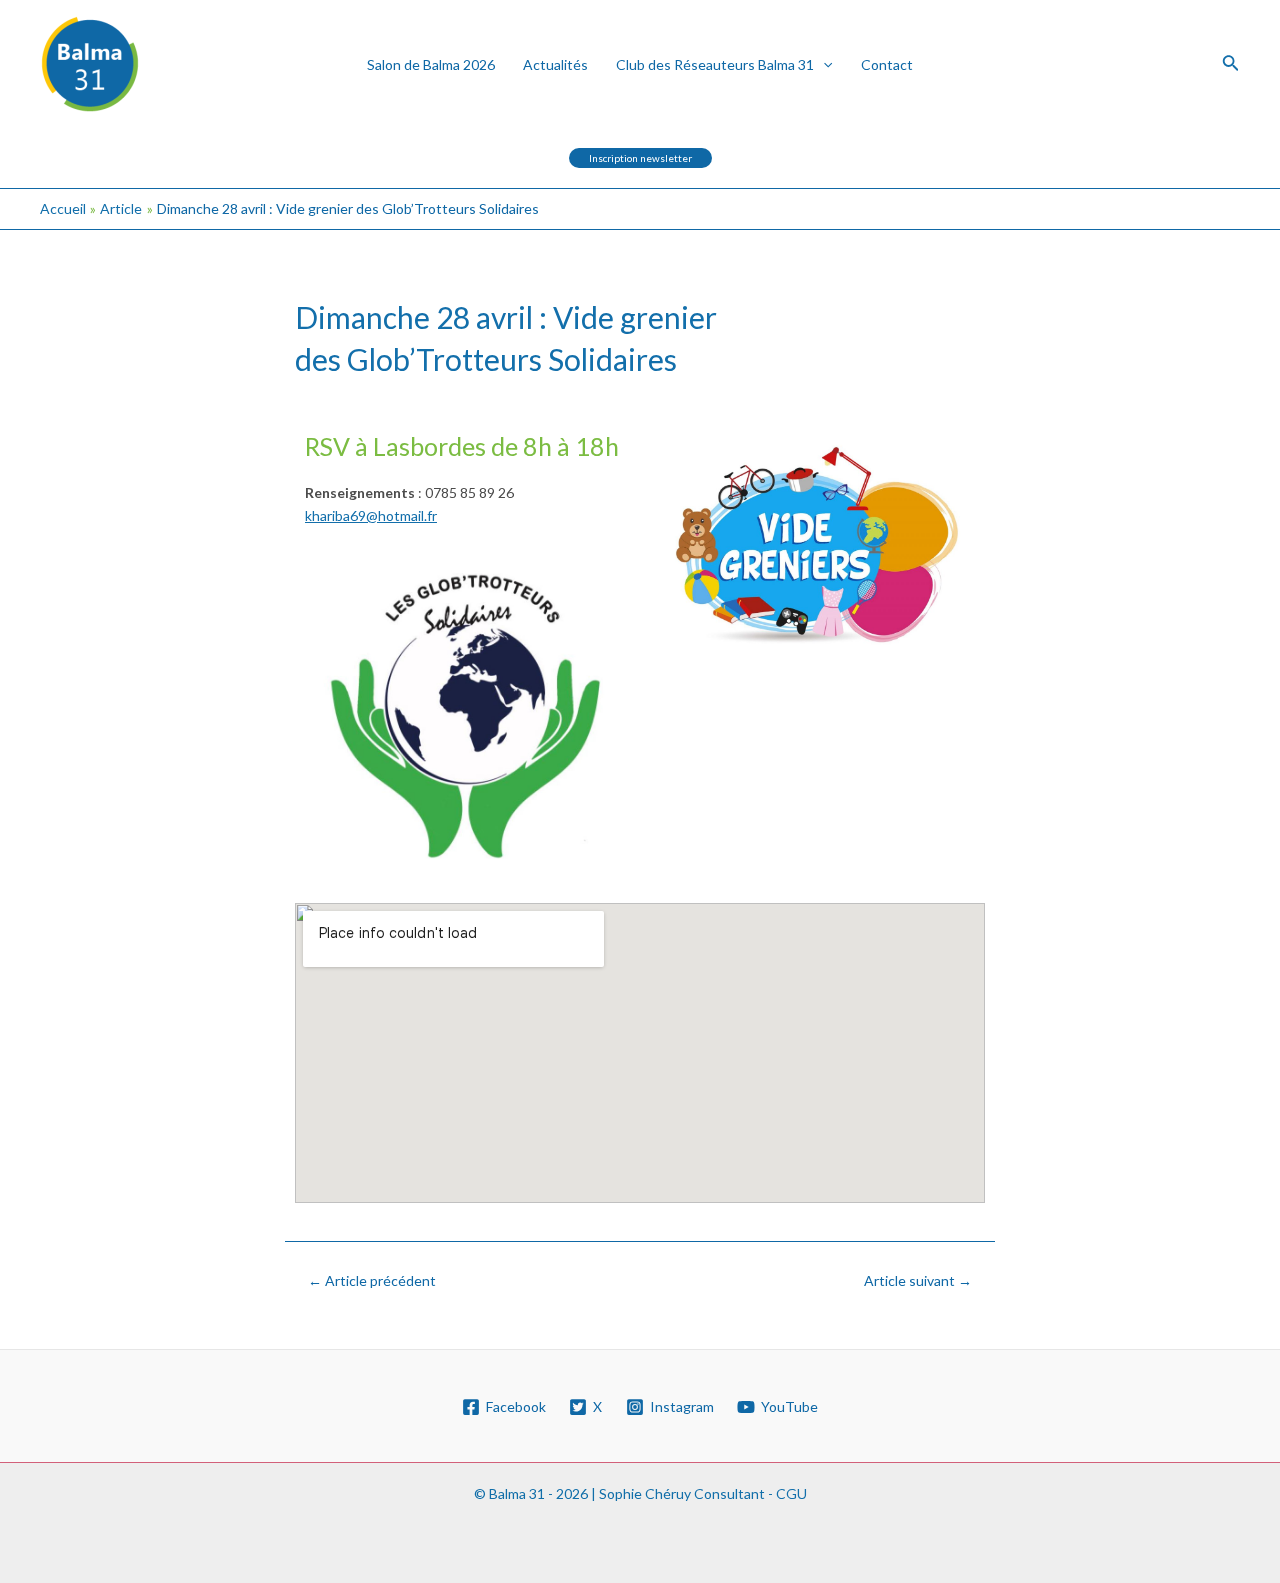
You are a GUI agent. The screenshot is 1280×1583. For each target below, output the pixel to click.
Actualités (555, 64)
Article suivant (918, 1281)
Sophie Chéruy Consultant (682, 1493)
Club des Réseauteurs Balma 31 (715, 64)
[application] (823, 64)
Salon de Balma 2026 (431, 64)
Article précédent (372, 1281)
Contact (887, 64)
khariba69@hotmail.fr (371, 515)
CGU (791, 1493)
